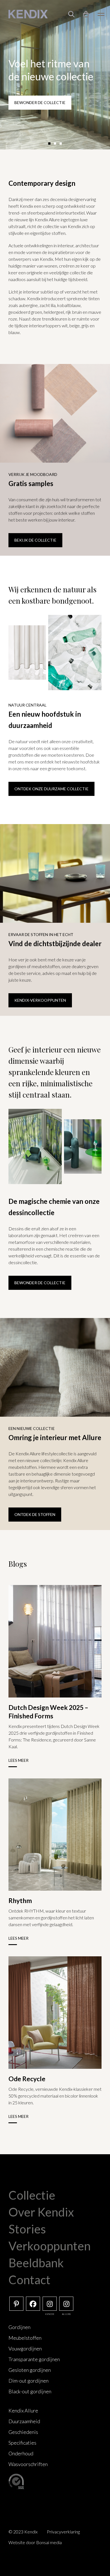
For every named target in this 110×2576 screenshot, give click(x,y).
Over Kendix (41, 2212)
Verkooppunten (49, 2246)
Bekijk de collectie (35, 540)
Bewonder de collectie (40, 102)
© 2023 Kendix (23, 2532)
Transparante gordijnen (34, 2359)
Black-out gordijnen (30, 2391)
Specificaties (22, 2443)
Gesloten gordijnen (30, 2370)
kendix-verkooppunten (40, 1000)
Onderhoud (21, 2453)
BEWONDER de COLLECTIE (40, 1283)
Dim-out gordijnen (28, 2381)
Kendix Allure (23, 2411)
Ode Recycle (27, 2079)
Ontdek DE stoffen (35, 1514)
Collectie (32, 2195)
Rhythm (20, 1900)
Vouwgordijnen (25, 2348)
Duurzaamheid (24, 2421)
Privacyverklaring (63, 2532)
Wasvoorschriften (28, 2464)
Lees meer (18, 1760)
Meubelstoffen (25, 2338)
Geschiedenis (23, 2432)
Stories (27, 2229)
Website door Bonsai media (35, 2542)
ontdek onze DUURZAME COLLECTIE (51, 789)
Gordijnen (19, 2327)
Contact (29, 2280)
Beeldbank (36, 2263)
